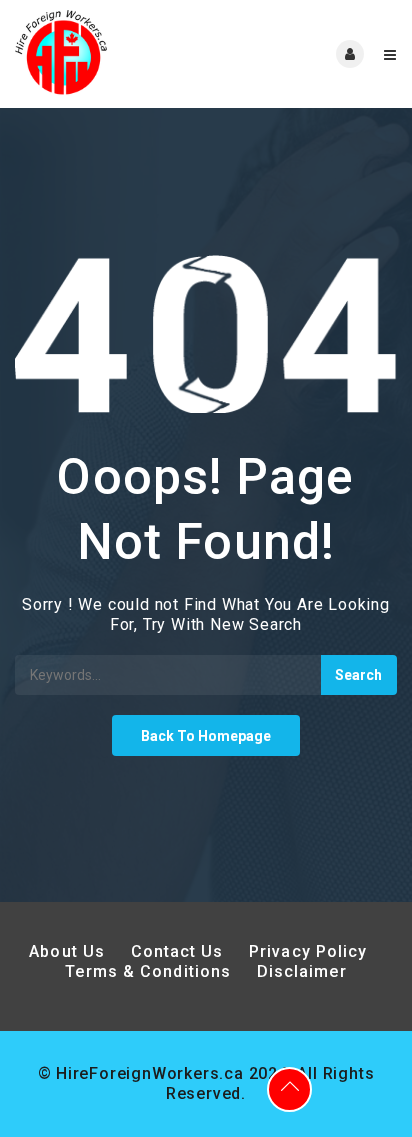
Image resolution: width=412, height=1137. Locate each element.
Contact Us (177, 951)
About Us (67, 951)
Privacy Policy (311, 951)
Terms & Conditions (148, 971)
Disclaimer (302, 971)
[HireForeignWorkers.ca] (110, 54)
